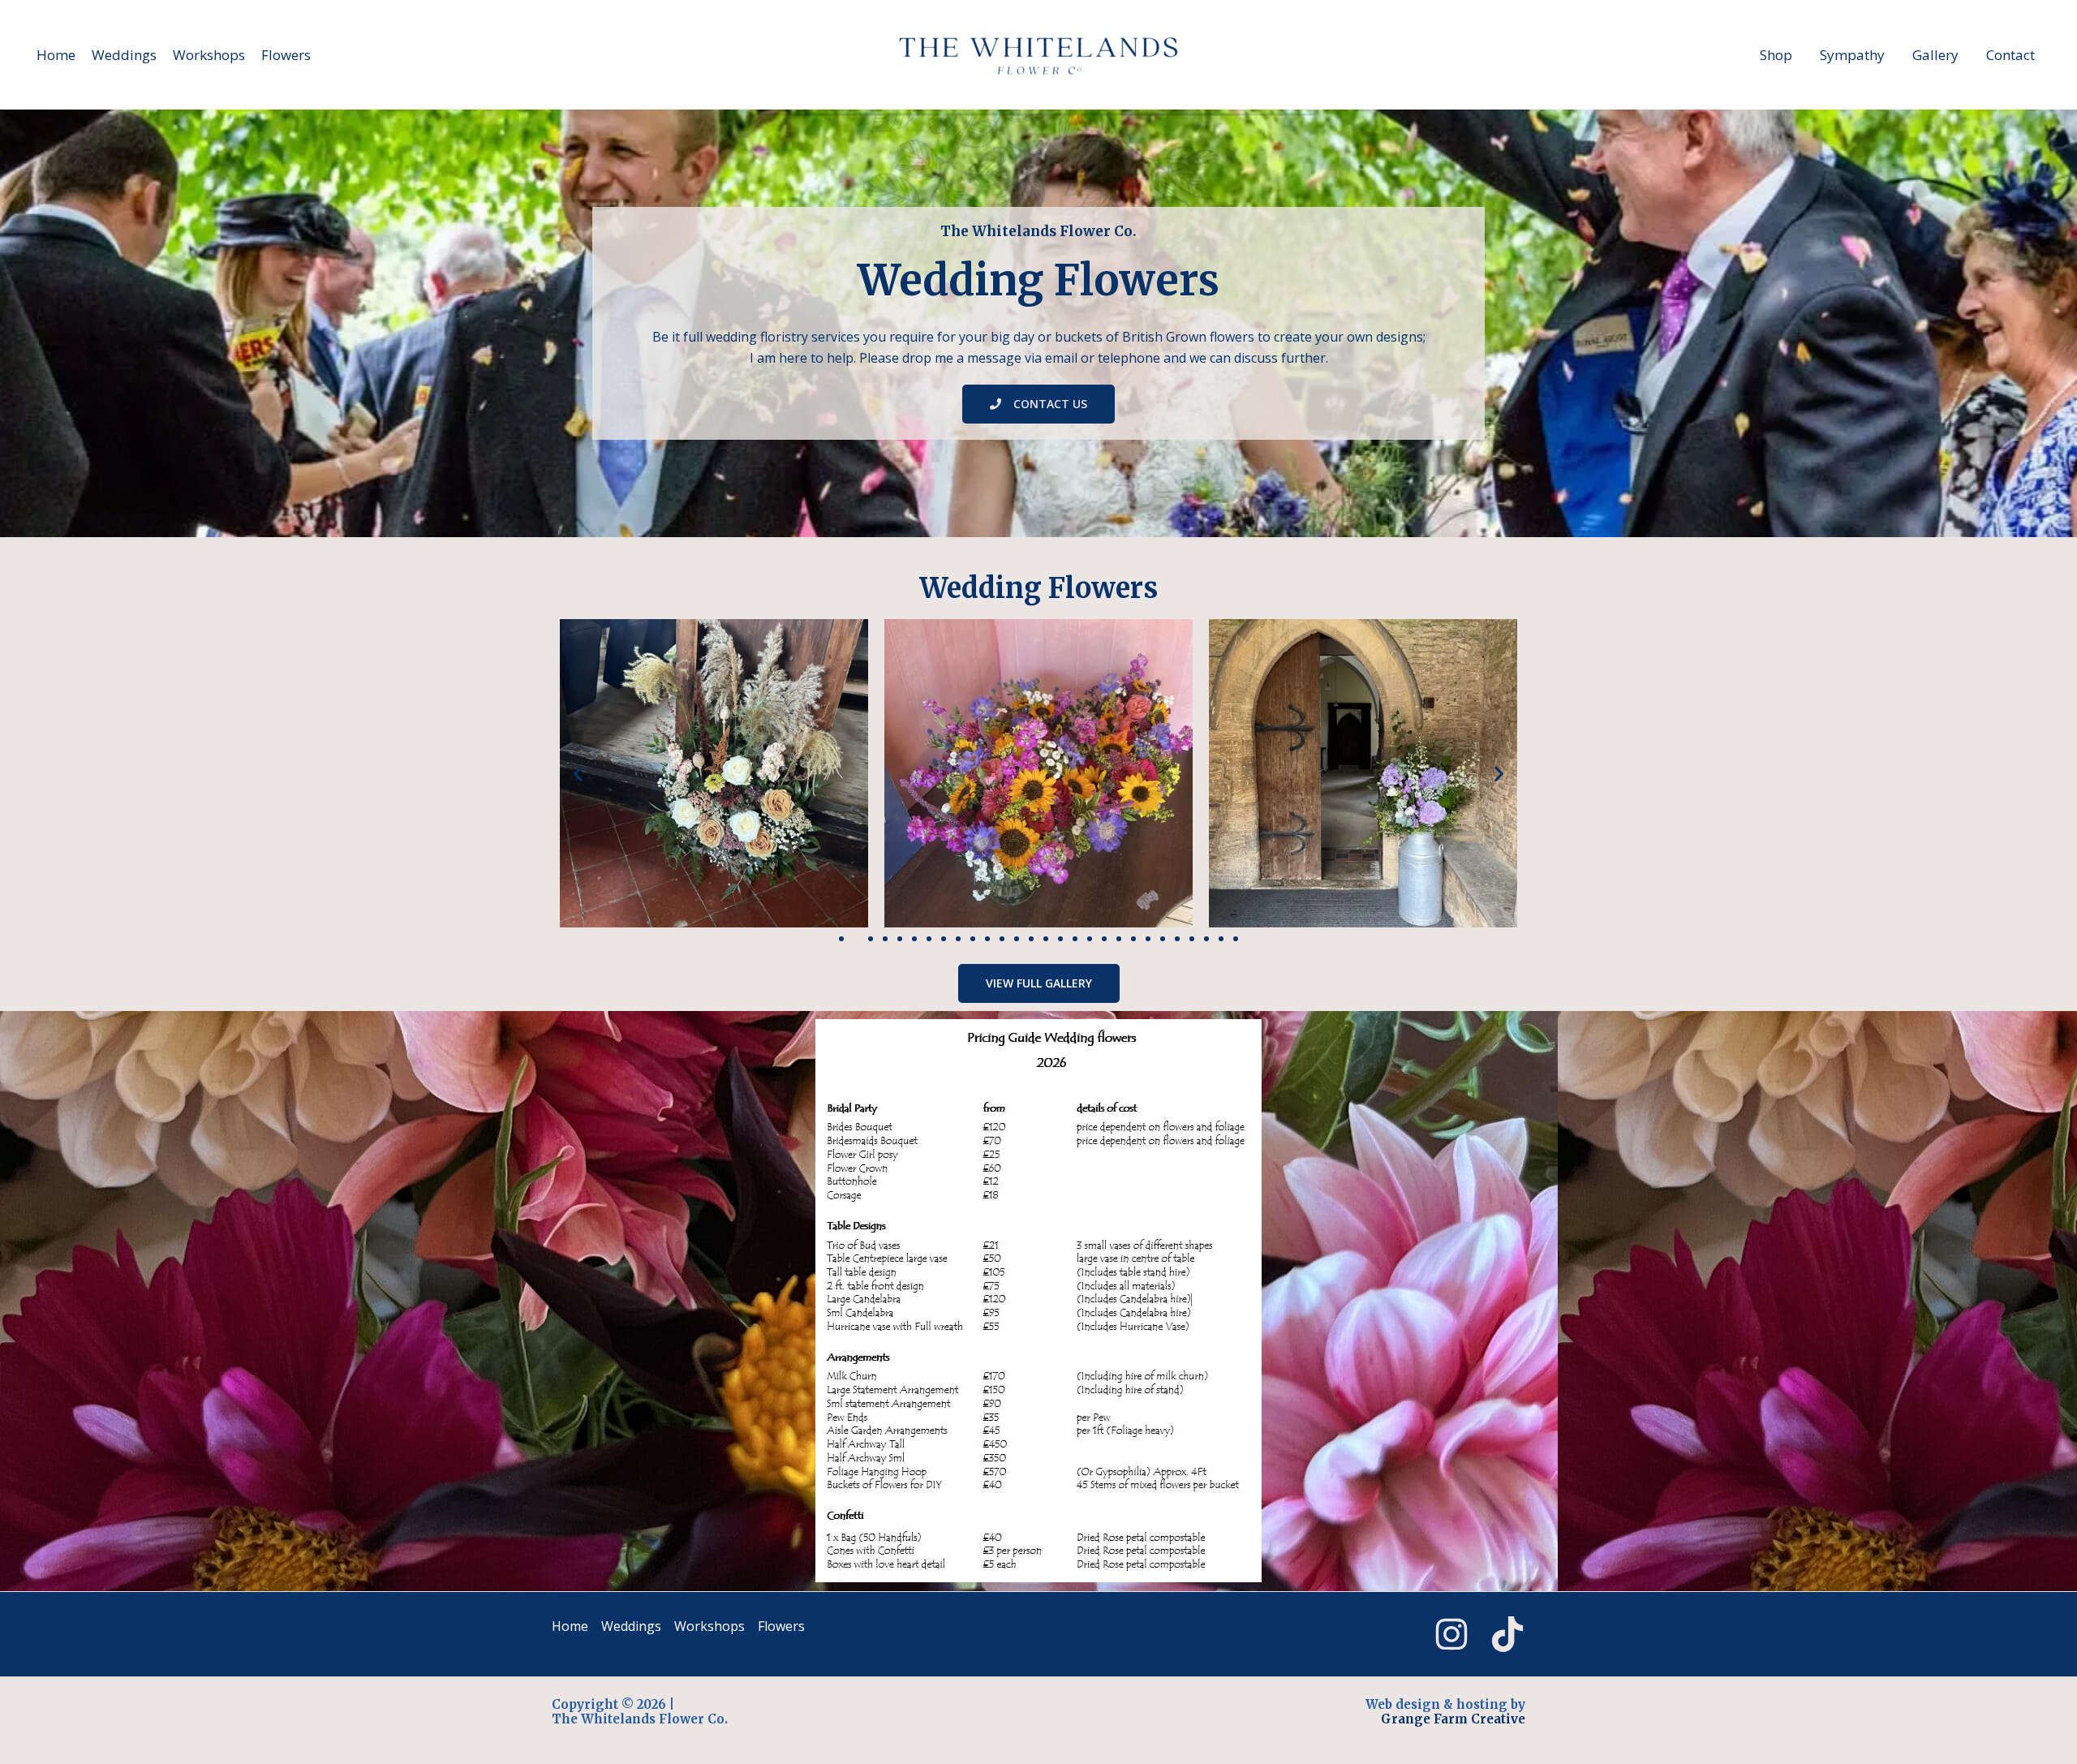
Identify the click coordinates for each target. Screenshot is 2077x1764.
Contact (2010, 55)
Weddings (124, 55)
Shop (1776, 55)
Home (56, 55)
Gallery (1935, 55)
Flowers (286, 55)
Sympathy (1852, 55)
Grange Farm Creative (1453, 1719)
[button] (578, 773)
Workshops (209, 55)
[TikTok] (1507, 1634)
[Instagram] (1451, 1634)
